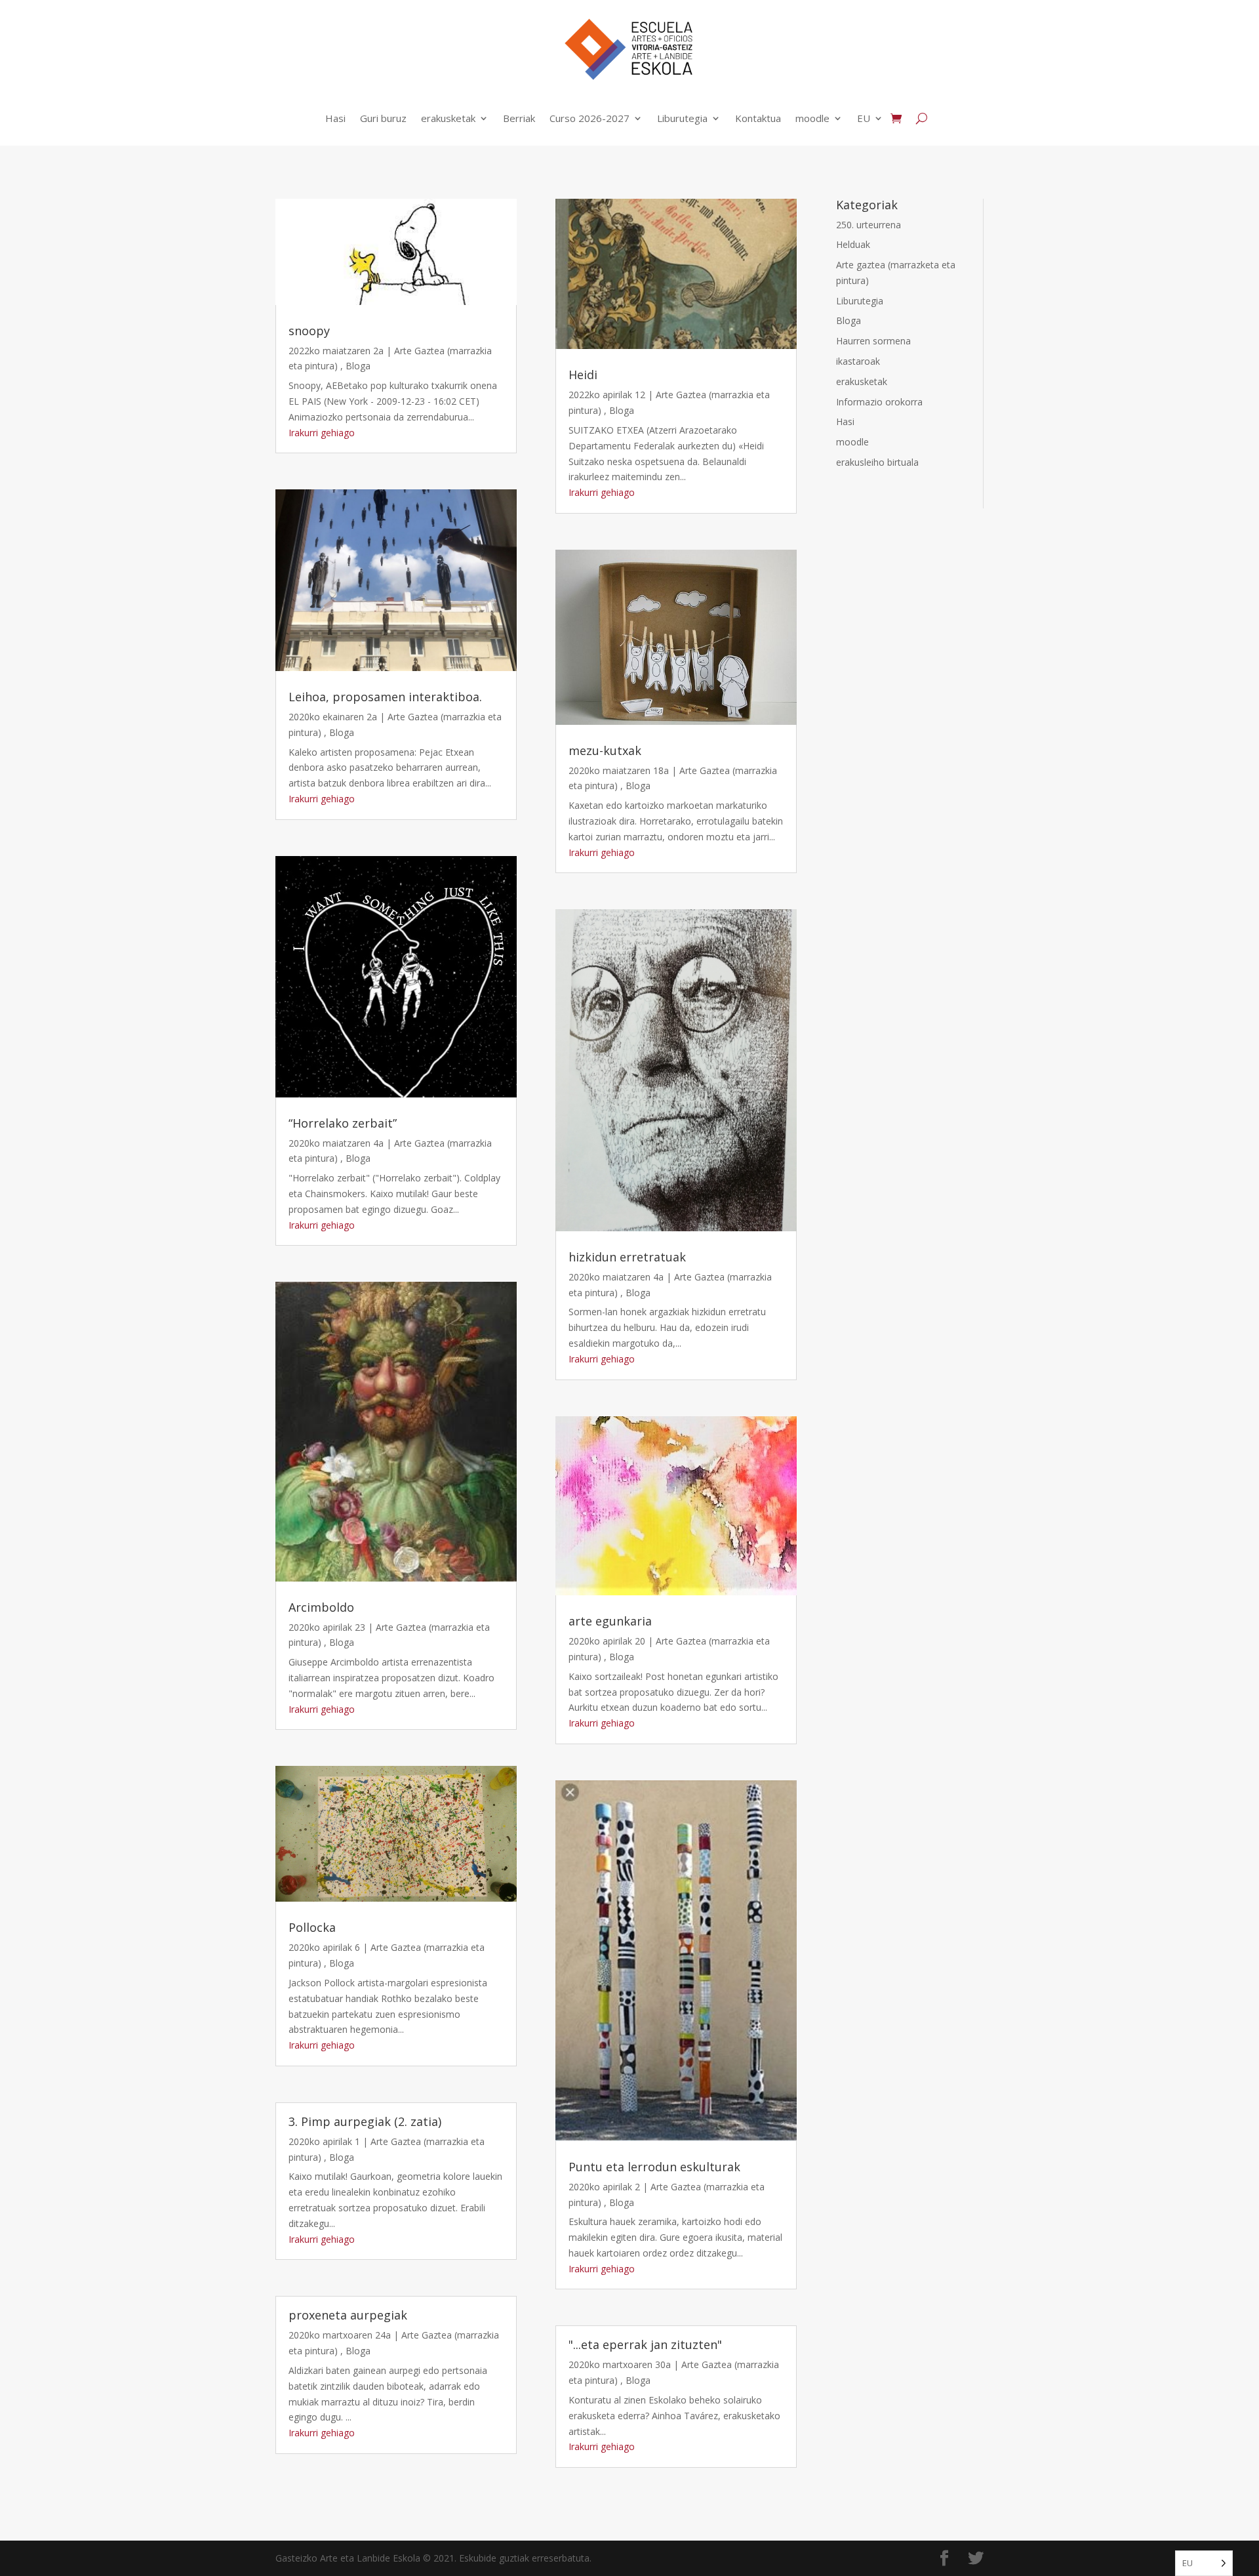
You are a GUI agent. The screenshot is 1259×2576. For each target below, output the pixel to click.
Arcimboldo (321, 1607)
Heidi (583, 375)
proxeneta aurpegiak (348, 2315)
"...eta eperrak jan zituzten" (645, 2344)
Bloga (358, 366)
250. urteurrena (869, 225)
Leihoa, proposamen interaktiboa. (385, 697)
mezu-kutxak (605, 750)
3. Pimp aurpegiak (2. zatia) (365, 2121)
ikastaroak (858, 361)
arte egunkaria (610, 1621)
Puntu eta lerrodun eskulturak (654, 2167)
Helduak (853, 244)
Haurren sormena (873, 341)
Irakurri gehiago (322, 433)
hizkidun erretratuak (627, 1257)
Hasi (335, 118)
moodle (812, 118)
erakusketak (448, 118)
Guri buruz (383, 118)
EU (864, 118)
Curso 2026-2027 (590, 118)
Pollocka (312, 1927)
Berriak (519, 118)
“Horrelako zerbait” (343, 1123)
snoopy (309, 331)
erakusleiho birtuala (877, 462)
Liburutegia (682, 118)
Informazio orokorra (879, 402)
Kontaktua (758, 118)
